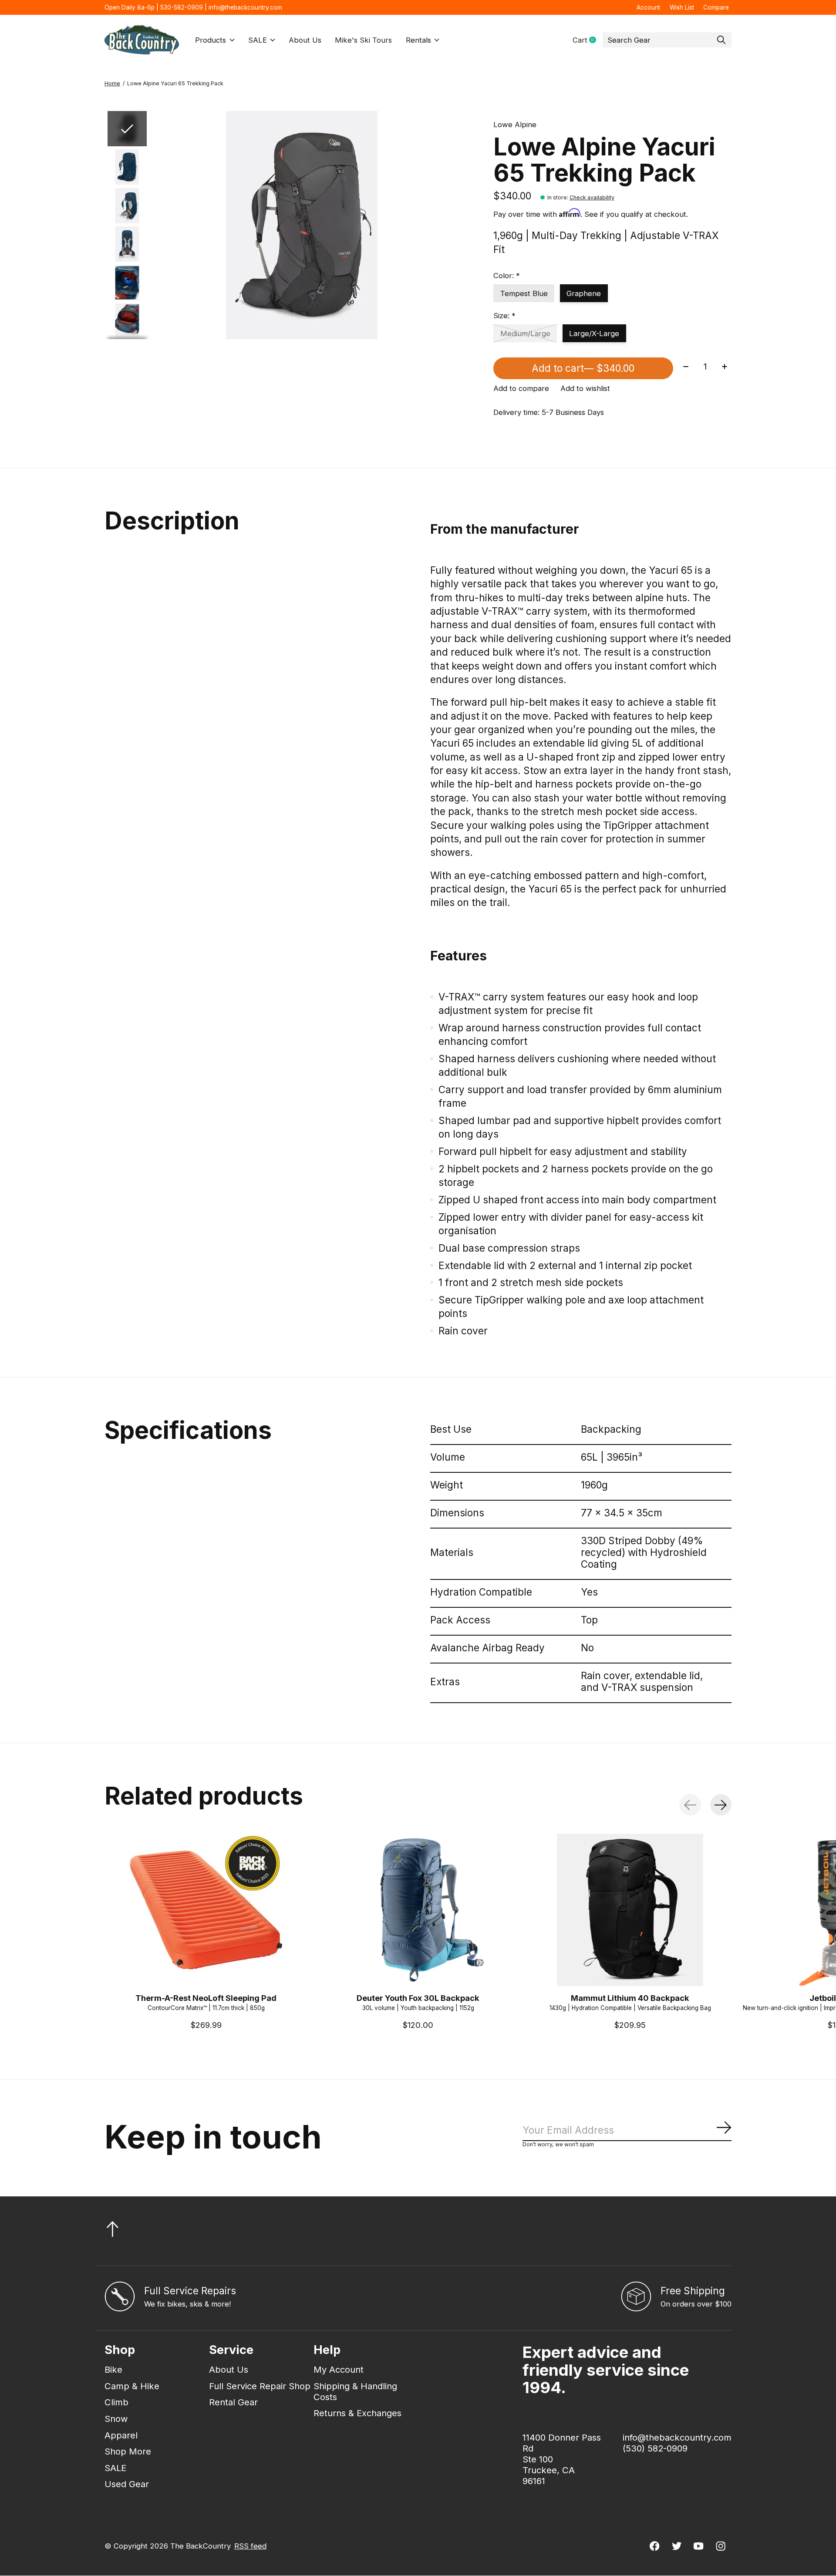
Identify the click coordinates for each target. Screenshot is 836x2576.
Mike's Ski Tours (363, 40)
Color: (507, 276)
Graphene (584, 293)
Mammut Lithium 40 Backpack (630, 1998)
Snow (116, 2419)
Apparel (121, 2435)
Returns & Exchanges (357, 2413)
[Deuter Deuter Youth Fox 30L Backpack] (418, 1910)
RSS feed (250, 2546)
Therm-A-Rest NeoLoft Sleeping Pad (206, 1998)
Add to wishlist (585, 388)
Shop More (128, 2451)
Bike (113, 2369)
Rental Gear (233, 2402)
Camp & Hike (132, 2386)
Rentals (418, 40)
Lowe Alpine (515, 125)
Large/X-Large (594, 333)
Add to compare (521, 388)
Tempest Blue (524, 293)
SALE (258, 40)
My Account (339, 2369)
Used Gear (127, 2484)
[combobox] (667, 40)
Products (211, 40)
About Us (305, 40)
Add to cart (583, 368)
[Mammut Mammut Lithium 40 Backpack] (630, 1910)
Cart (588, 40)
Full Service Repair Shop (260, 2386)
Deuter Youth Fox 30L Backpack (418, 1998)
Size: (504, 316)
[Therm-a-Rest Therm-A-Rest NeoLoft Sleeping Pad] (206, 1910)
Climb (116, 2402)
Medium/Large (525, 333)
